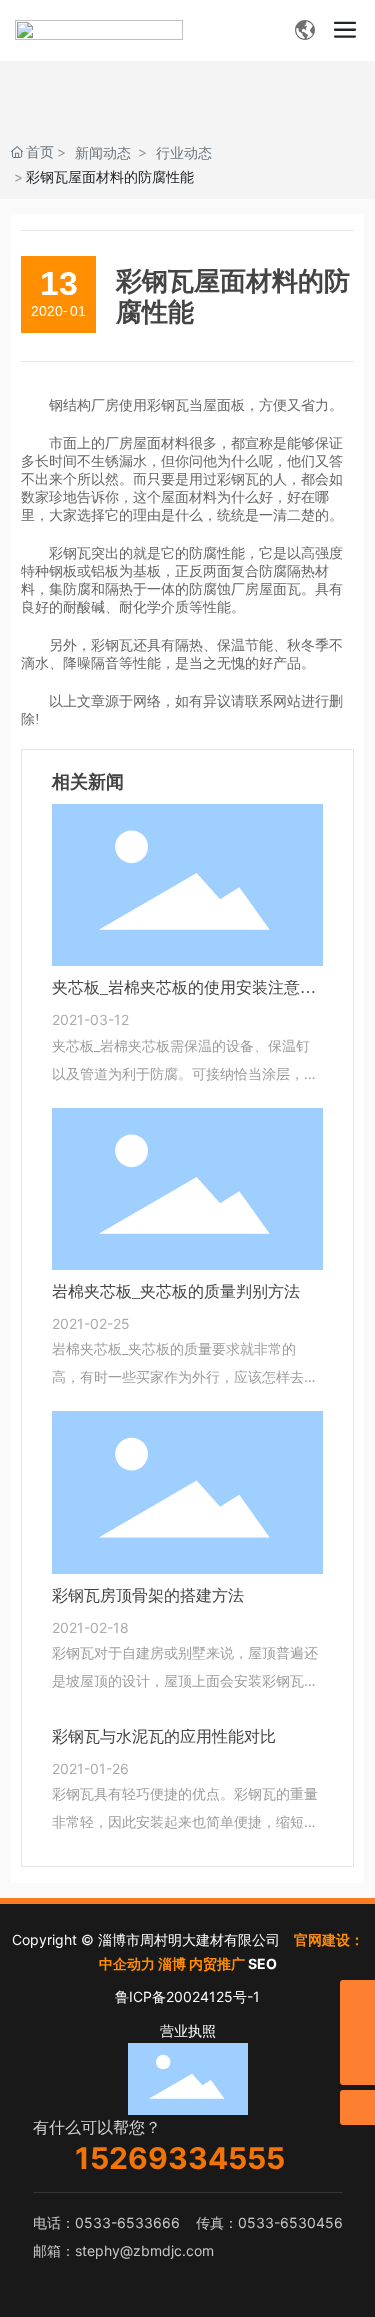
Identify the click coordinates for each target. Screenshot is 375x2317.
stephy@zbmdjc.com (144, 2250)
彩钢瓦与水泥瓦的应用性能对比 (164, 1736)
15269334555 (180, 2158)
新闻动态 (103, 152)
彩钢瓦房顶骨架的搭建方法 (148, 1595)
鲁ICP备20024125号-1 (187, 1996)
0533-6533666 (127, 2222)
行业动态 (184, 152)
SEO (262, 1963)
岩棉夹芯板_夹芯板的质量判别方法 (176, 1291)
